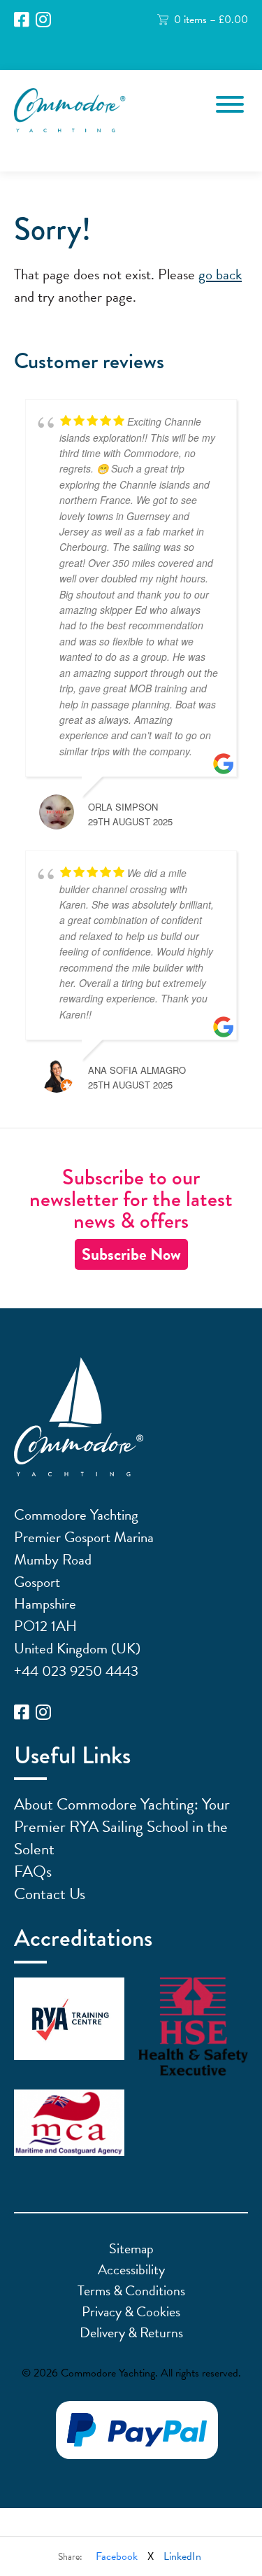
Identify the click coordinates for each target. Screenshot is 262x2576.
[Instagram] (43, 20)
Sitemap (131, 2248)
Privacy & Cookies (131, 2311)
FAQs (33, 1871)
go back (220, 274)
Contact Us (50, 1893)
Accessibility (131, 2269)
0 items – (211, 20)
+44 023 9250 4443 (76, 1671)
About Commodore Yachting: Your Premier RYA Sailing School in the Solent (122, 1826)
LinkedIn (182, 2556)
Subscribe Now (131, 1254)
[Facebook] (22, 20)
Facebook (117, 2556)
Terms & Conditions (131, 2290)
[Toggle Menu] (230, 104)
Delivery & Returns (131, 2332)
